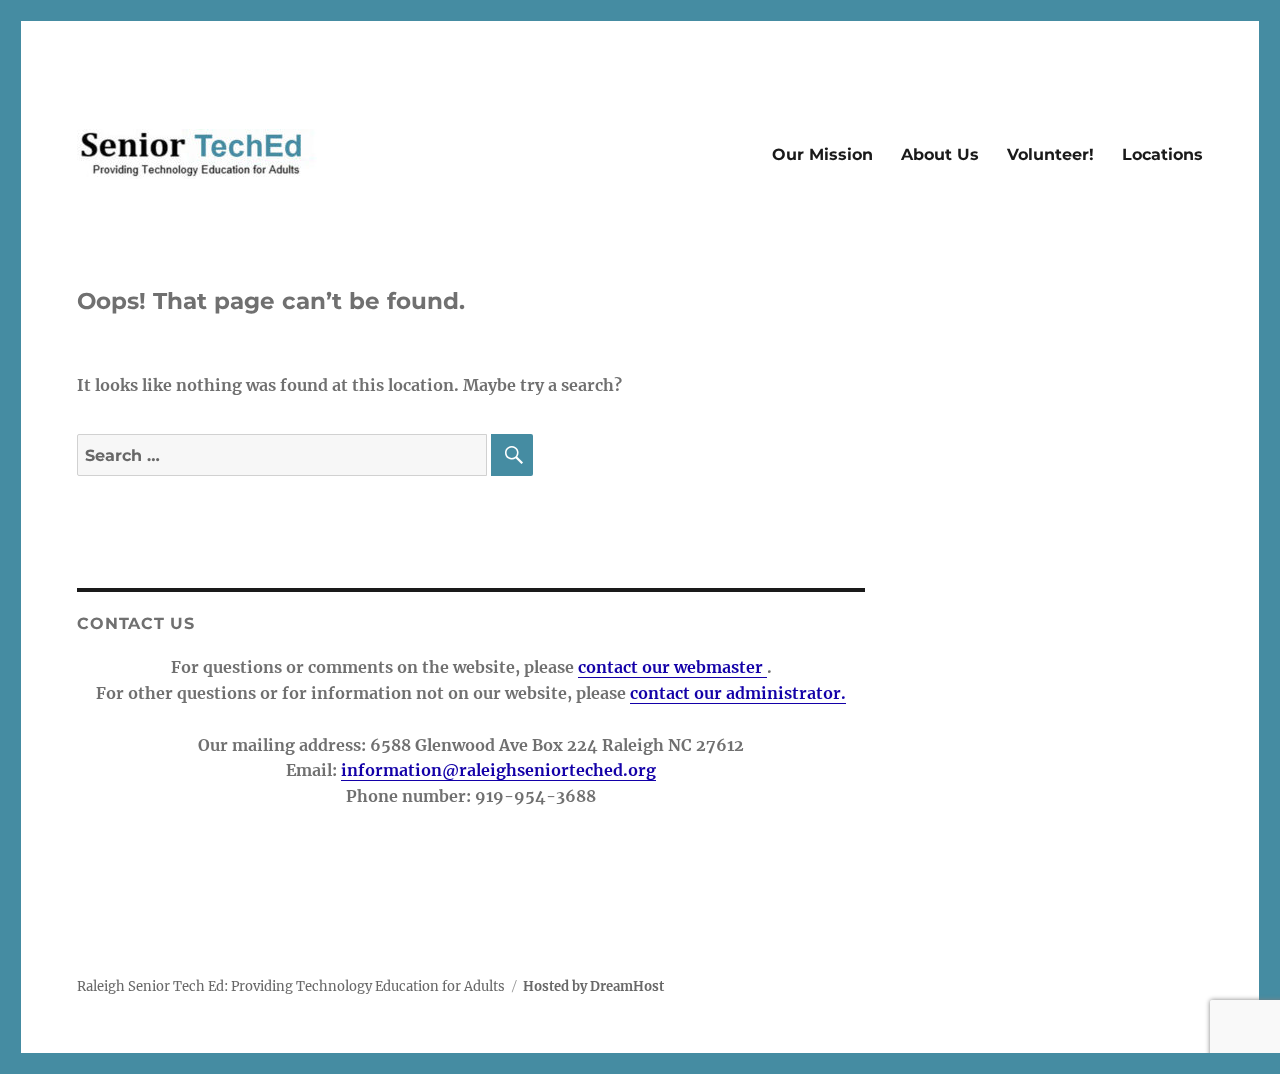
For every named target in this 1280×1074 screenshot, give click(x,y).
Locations (1162, 154)
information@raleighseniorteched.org (498, 770)
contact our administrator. (738, 693)
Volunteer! (1050, 154)
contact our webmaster (672, 667)
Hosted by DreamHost (593, 986)
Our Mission (822, 154)
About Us (940, 154)
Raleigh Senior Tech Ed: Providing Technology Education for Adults (291, 986)
